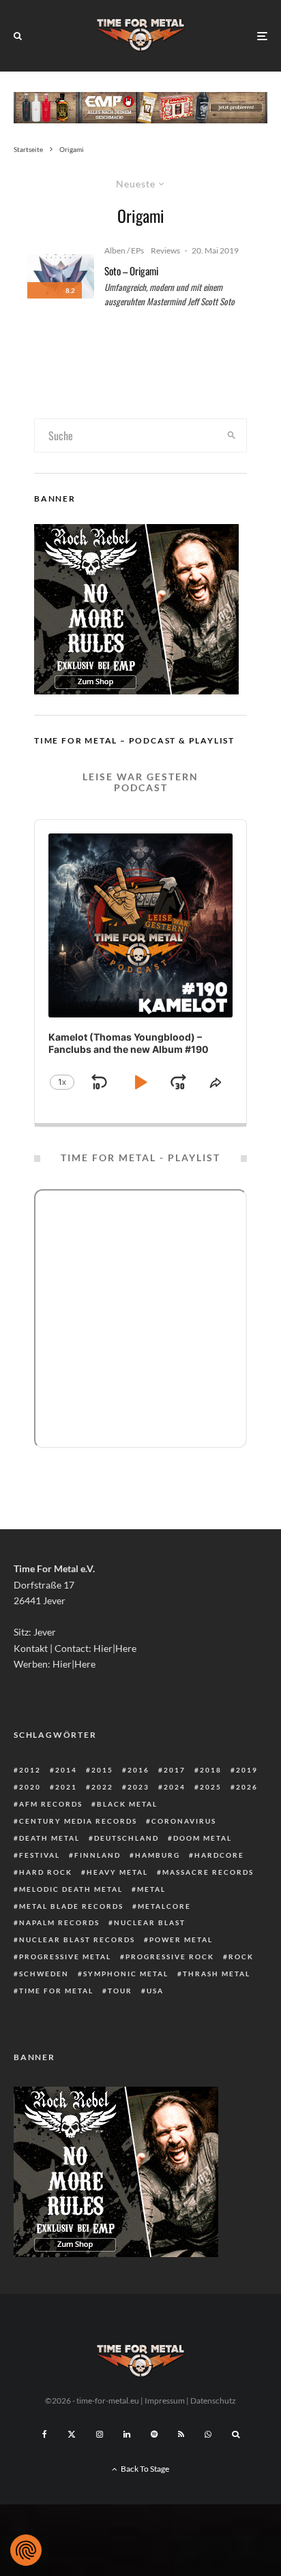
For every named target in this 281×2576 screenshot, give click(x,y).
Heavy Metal (117, 1872)
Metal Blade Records (71, 1906)
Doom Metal (203, 1838)
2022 (102, 1787)
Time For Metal (56, 1991)
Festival (40, 1855)
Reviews (165, 250)
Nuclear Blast (150, 1922)
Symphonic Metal (126, 1974)
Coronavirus (184, 1821)
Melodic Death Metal (71, 1889)
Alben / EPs (124, 250)
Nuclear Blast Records (77, 1939)
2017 (175, 1770)
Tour (120, 1991)
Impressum (165, 2401)
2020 (30, 1787)
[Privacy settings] (26, 2550)
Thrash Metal (217, 1974)
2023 (138, 1787)
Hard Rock (46, 1872)
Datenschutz (213, 2401)
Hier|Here (115, 1648)
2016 (138, 1770)
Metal (151, 1889)
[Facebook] (45, 2434)
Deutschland (127, 1838)
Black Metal (127, 1804)
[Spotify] (154, 2434)
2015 (102, 1770)
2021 (66, 1787)
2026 (247, 1787)
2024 (175, 1787)
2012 (30, 1770)
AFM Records (51, 1804)
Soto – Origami (131, 271)
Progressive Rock (170, 1957)
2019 (247, 1770)
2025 (211, 1787)
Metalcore (164, 1906)
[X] (72, 2434)
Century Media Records (78, 1821)
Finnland (98, 1855)
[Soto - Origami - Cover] (61, 276)
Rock (241, 1957)
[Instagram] (100, 2434)
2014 (66, 1770)
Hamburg (158, 1855)
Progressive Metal (65, 1957)
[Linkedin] (127, 2434)
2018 (211, 1770)
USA (155, 1991)
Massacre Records (208, 1872)
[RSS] (181, 2434)
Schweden (44, 1974)
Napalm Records (59, 1922)
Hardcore (219, 1855)
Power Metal (181, 1939)
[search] (232, 435)
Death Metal (49, 1838)
